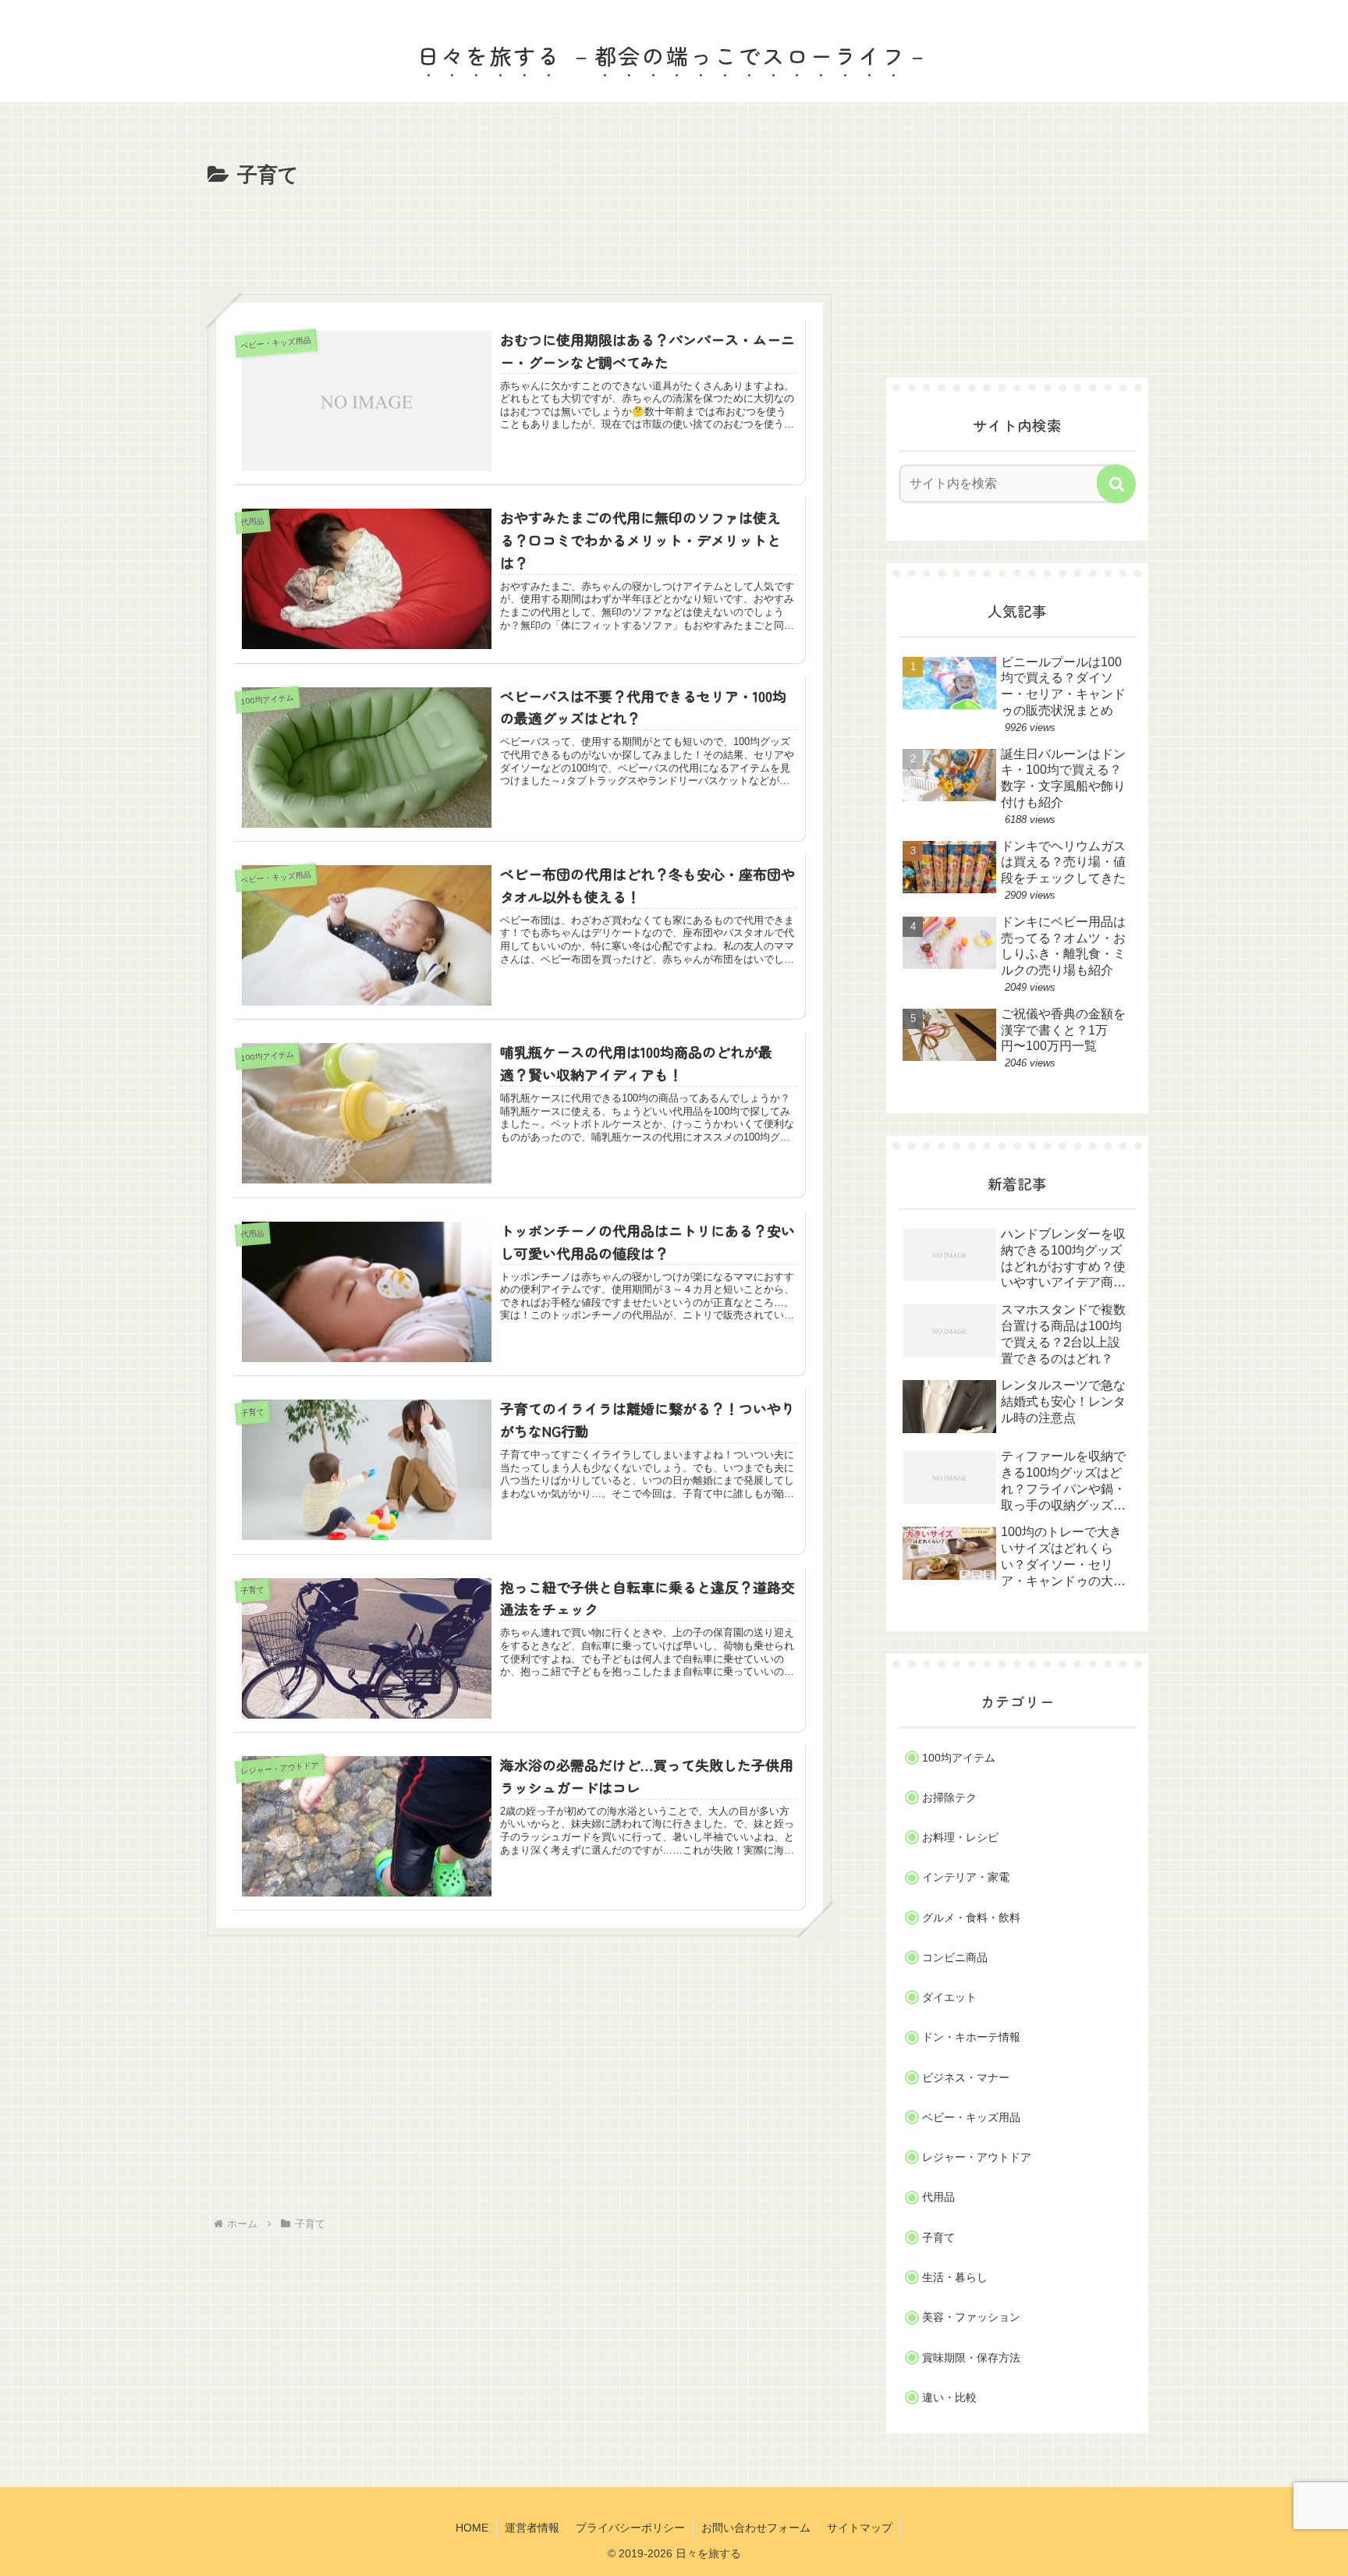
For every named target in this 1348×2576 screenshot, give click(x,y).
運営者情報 (532, 2528)
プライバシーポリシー (630, 2528)
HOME (472, 2528)
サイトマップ (860, 2528)
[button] (1116, 484)
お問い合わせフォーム (756, 2528)
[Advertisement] (520, 236)
